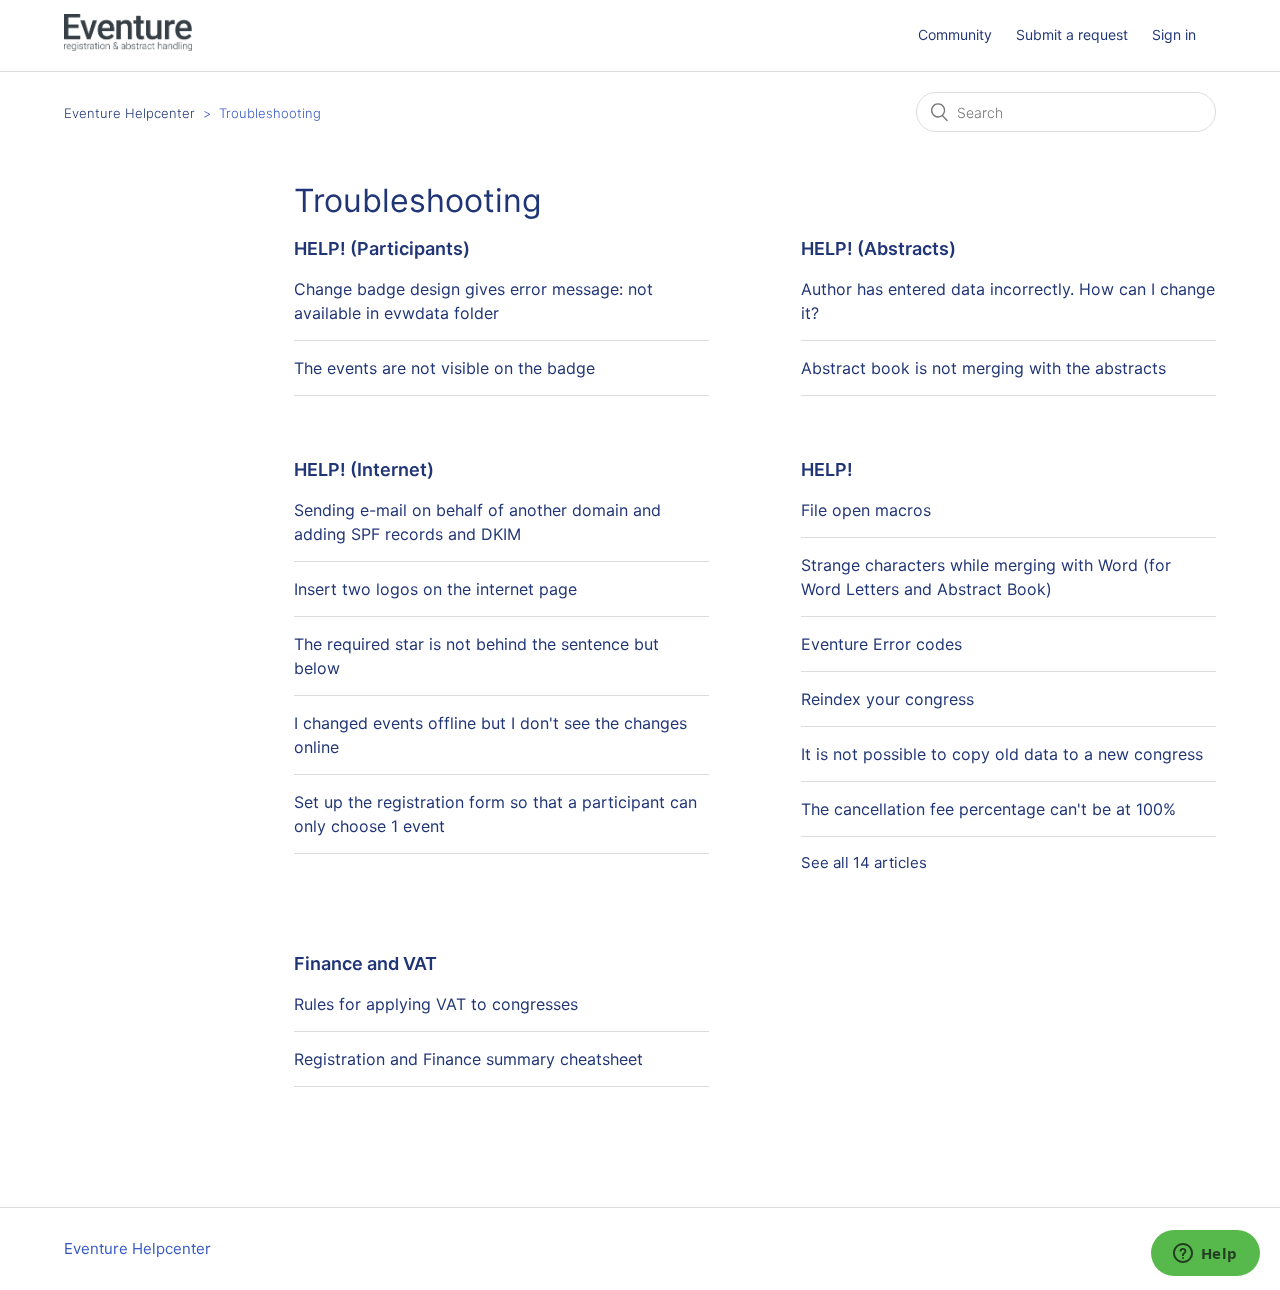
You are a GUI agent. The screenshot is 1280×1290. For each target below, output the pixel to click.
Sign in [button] (1174, 34)
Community (955, 34)
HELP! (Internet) (364, 469)
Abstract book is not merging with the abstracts (983, 368)
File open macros (866, 510)
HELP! (827, 469)
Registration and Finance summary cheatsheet (468, 1059)
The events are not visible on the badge (444, 368)
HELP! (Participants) (382, 248)
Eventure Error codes (881, 644)
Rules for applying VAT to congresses (436, 1004)
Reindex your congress (887, 699)
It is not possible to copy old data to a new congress (1002, 754)
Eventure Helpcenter (129, 113)
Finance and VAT (365, 963)
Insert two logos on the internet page (435, 589)
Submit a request (1072, 34)
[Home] (128, 45)
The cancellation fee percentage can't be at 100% (988, 809)
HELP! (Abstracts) (878, 248)
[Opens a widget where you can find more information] (1205, 1255)
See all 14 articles (864, 862)
